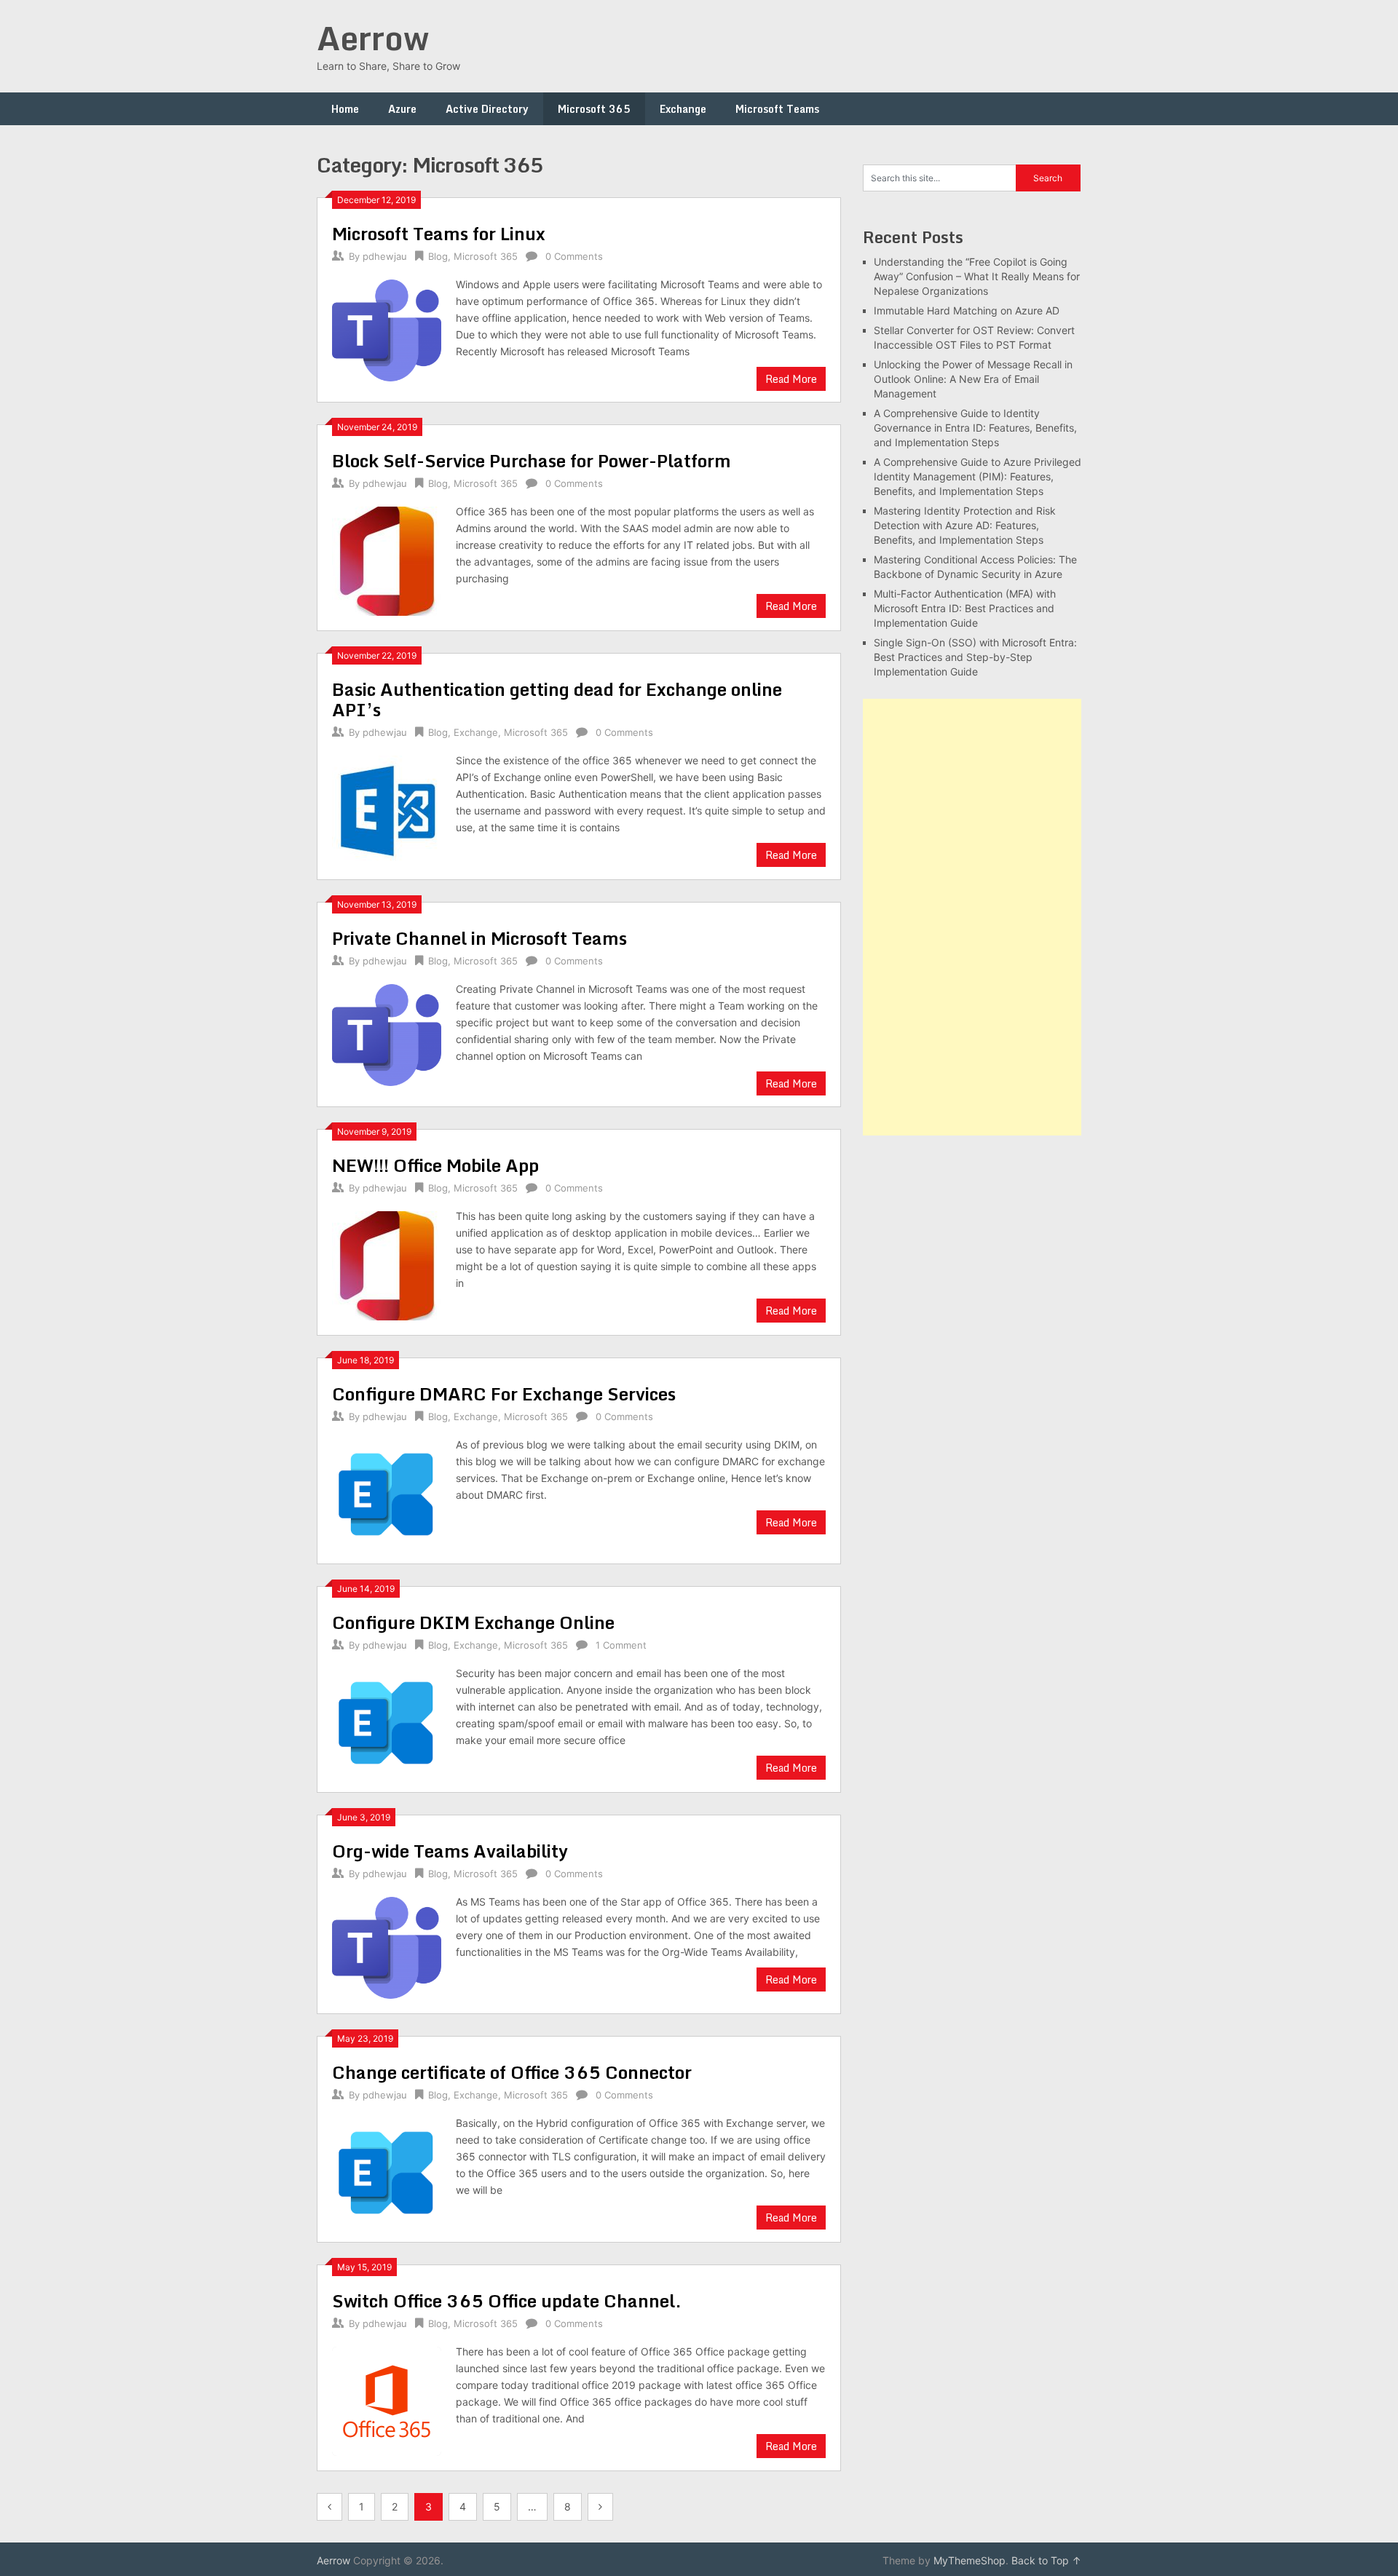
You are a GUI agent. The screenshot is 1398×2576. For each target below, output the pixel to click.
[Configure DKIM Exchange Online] (387, 1721)
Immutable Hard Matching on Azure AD (967, 310)
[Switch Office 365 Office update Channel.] (387, 2399)
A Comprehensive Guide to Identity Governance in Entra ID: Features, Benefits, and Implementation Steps (975, 428)
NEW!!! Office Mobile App (435, 1165)
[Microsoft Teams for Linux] (387, 328)
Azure (402, 109)
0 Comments (574, 256)
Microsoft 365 (594, 109)
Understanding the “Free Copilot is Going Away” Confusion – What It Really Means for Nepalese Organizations (977, 276)
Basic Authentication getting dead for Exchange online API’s (557, 699)
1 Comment (621, 1645)
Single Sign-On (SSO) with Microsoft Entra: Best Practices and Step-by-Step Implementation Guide (975, 657)
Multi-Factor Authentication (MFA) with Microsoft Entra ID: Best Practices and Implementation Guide (965, 608)
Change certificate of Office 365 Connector (512, 2072)
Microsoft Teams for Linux (439, 233)
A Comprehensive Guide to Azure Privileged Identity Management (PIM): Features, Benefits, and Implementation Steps (978, 476)
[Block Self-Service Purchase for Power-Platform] (387, 559)
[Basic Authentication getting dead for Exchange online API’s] (387, 808)
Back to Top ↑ (1046, 2560)
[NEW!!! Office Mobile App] (387, 1264)
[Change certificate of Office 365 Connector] (387, 2171)
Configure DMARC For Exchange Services (504, 1394)
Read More (791, 379)
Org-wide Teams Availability (450, 1851)
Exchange (683, 109)
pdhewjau (385, 256)
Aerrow (373, 38)
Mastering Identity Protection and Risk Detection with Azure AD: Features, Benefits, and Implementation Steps (965, 525)
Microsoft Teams (777, 109)
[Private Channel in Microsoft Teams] (387, 1033)
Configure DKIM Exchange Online (473, 1622)
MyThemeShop (969, 2560)
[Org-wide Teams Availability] (387, 1946)
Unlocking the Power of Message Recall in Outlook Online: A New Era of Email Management (973, 379)
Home (345, 109)
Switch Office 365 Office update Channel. (507, 2300)
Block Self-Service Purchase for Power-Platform (532, 460)
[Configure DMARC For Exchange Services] (387, 1493)
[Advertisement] (972, 917)
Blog (438, 256)
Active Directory (487, 109)
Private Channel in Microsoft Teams (479, 938)
